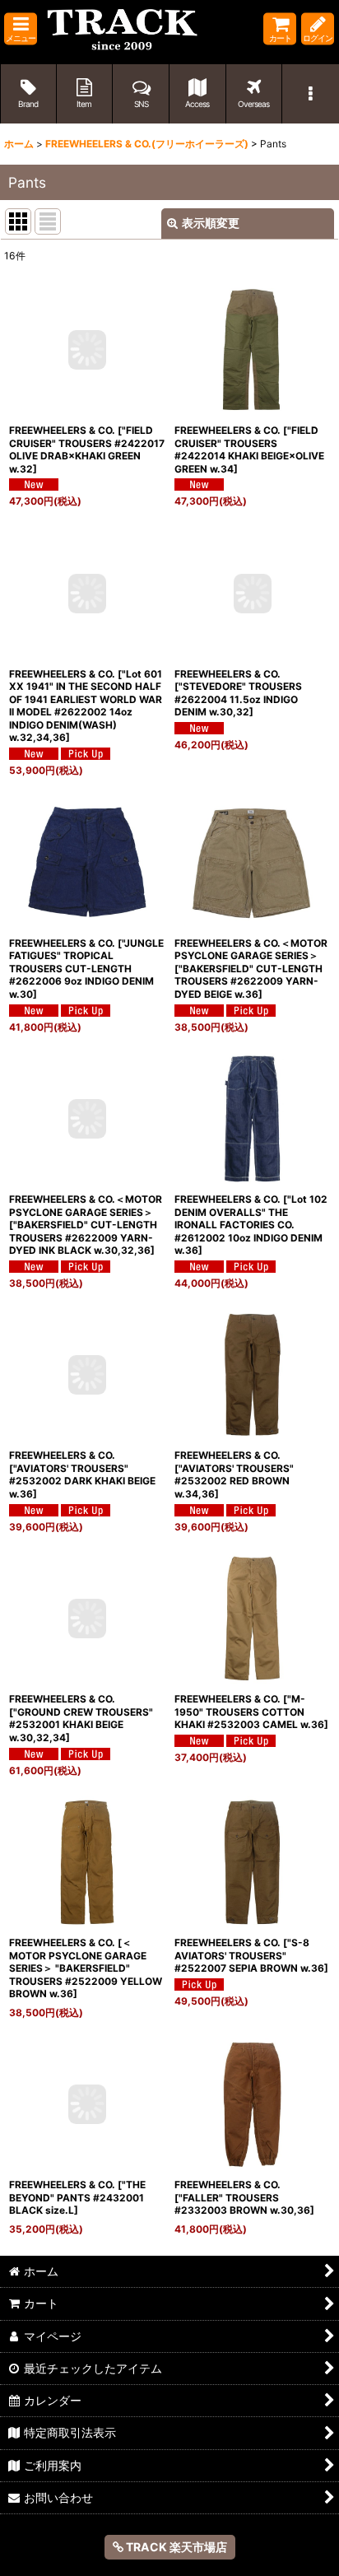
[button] (21, 29)
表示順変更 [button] (211, 223)
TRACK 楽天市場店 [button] (175, 2547)
